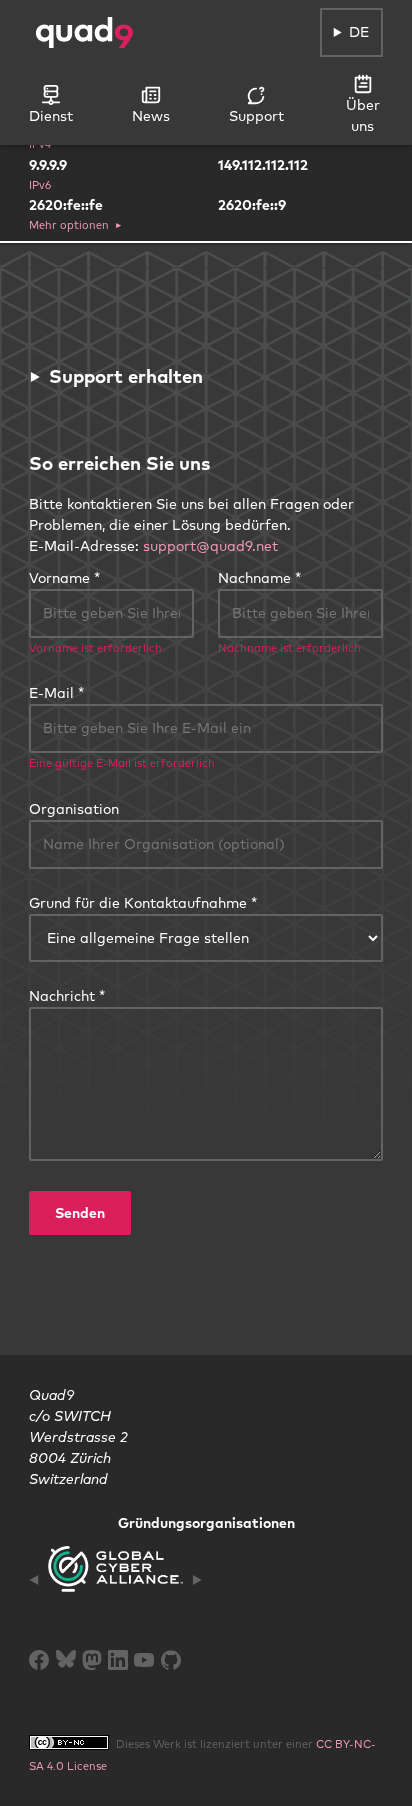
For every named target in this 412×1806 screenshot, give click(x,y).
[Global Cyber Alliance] (115, 1579)
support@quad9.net (210, 546)
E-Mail (51, 693)
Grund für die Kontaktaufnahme (138, 903)
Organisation (74, 809)
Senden (80, 1213)
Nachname (254, 578)
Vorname (59, 578)
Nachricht (62, 996)
